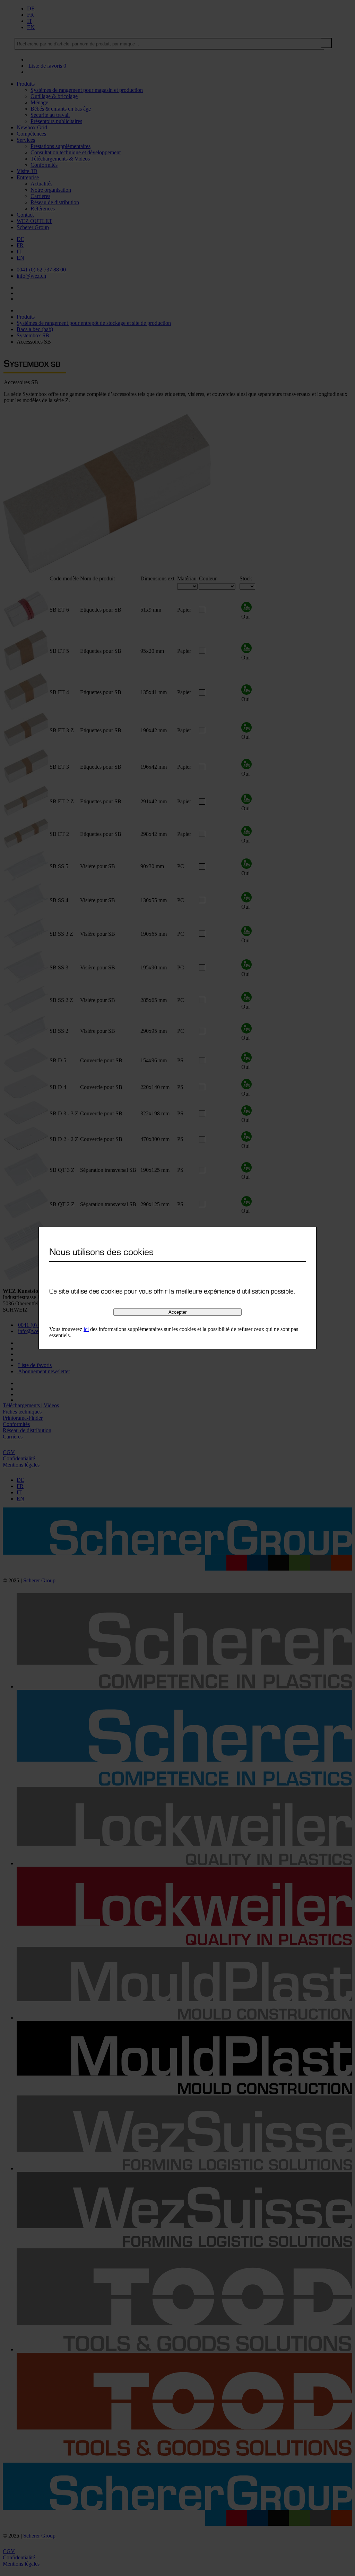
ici (86, 1329)
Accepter (177, 1312)
